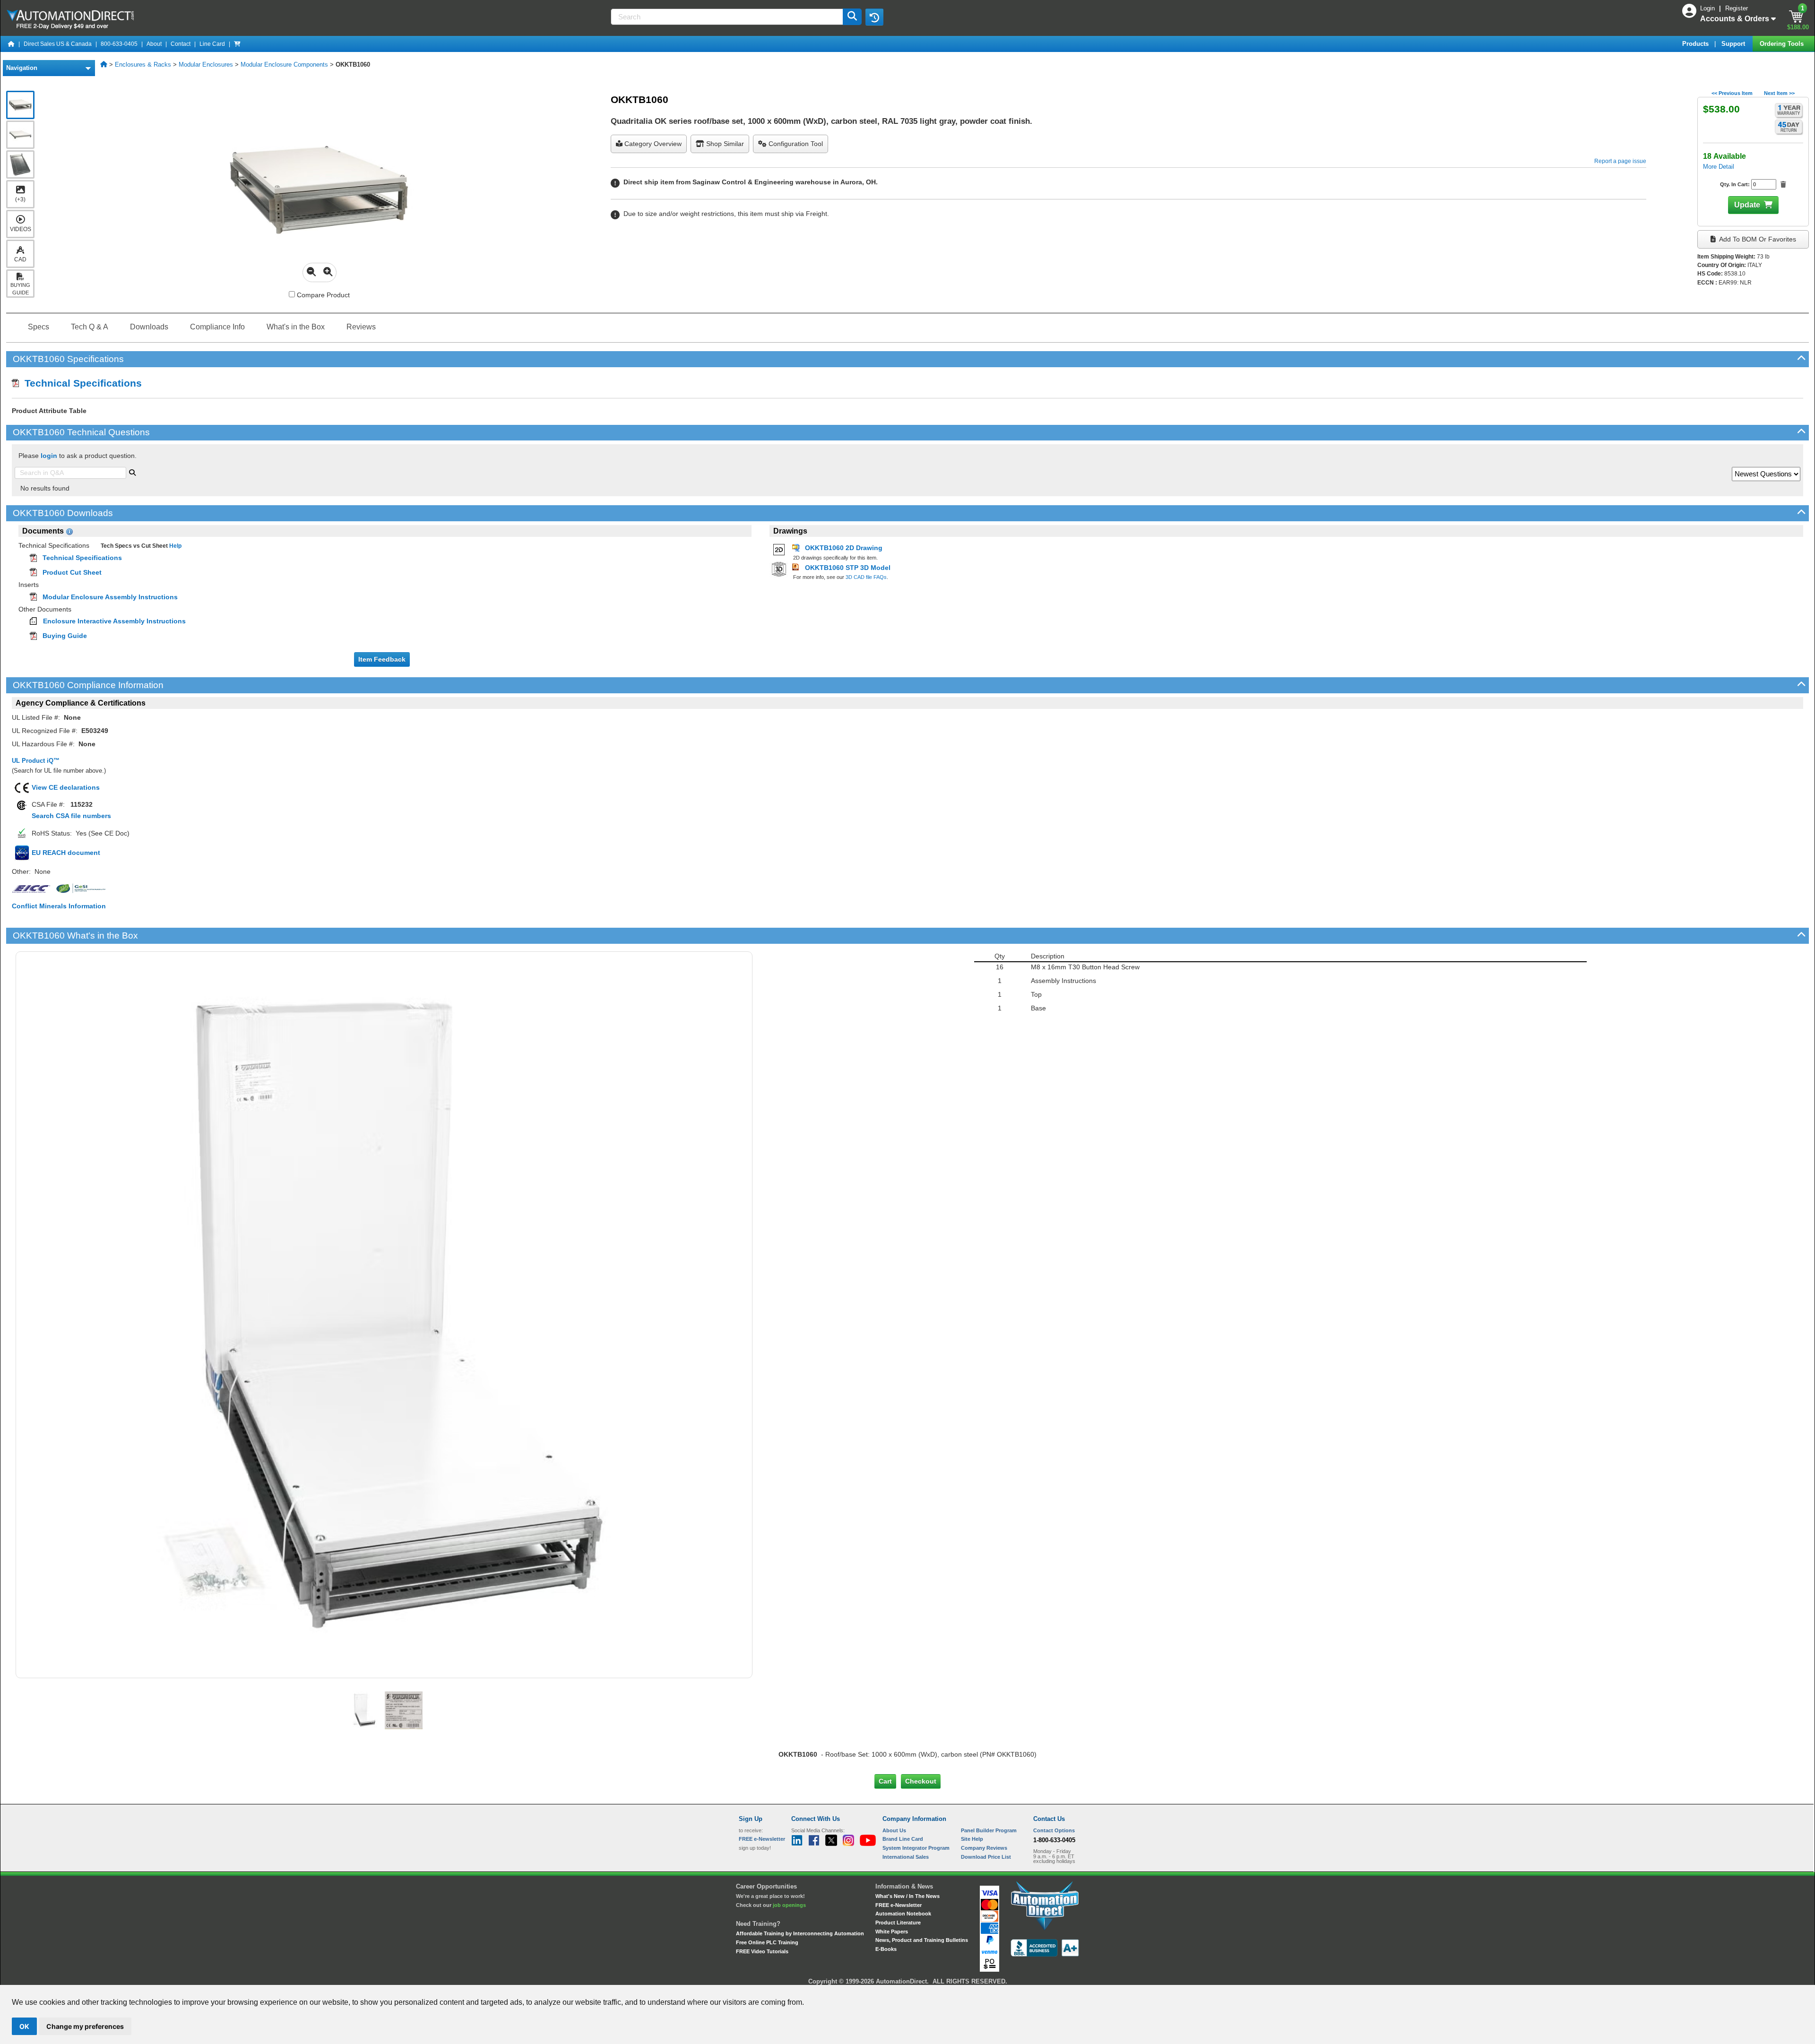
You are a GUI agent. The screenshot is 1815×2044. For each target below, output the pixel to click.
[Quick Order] (237, 44)
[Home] (11, 44)
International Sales (906, 1857)
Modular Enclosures (206, 65)
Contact (181, 44)
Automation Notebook (903, 1914)
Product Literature (898, 1923)
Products (1696, 44)
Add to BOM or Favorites (1757, 239)
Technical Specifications (80, 383)
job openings (789, 1905)
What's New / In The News (907, 1896)
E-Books (886, 1949)
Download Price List (986, 1857)
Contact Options (1054, 1830)
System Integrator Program (916, 1848)
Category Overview (652, 144)
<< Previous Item (1732, 93)
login (49, 456)
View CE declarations (66, 787)
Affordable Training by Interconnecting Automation (800, 1933)
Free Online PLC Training (767, 1942)
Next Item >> (1779, 93)
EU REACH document (66, 853)
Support (1734, 44)
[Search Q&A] (132, 472)
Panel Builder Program (989, 1830)
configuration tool (795, 144)
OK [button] (24, 2026)
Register (1737, 8)
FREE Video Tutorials (762, 1951)
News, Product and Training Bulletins (922, 1940)
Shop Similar (724, 144)
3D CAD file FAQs (866, 577)
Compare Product (322, 295)
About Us (894, 1830)
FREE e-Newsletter (899, 1905)
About (154, 44)
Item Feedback (382, 659)
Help (175, 546)
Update (1747, 205)
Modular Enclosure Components (284, 65)
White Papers (892, 1932)
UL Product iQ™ (36, 761)
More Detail (1719, 167)
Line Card (212, 44)
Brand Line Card (903, 1839)
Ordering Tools (1783, 44)
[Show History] (874, 17)
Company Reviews (984, 1848)
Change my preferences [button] (85, 2026)
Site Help (972, 1839)
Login (1708, 8)
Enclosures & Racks (143, 65)
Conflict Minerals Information (59, 906)
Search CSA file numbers (71, 816)
